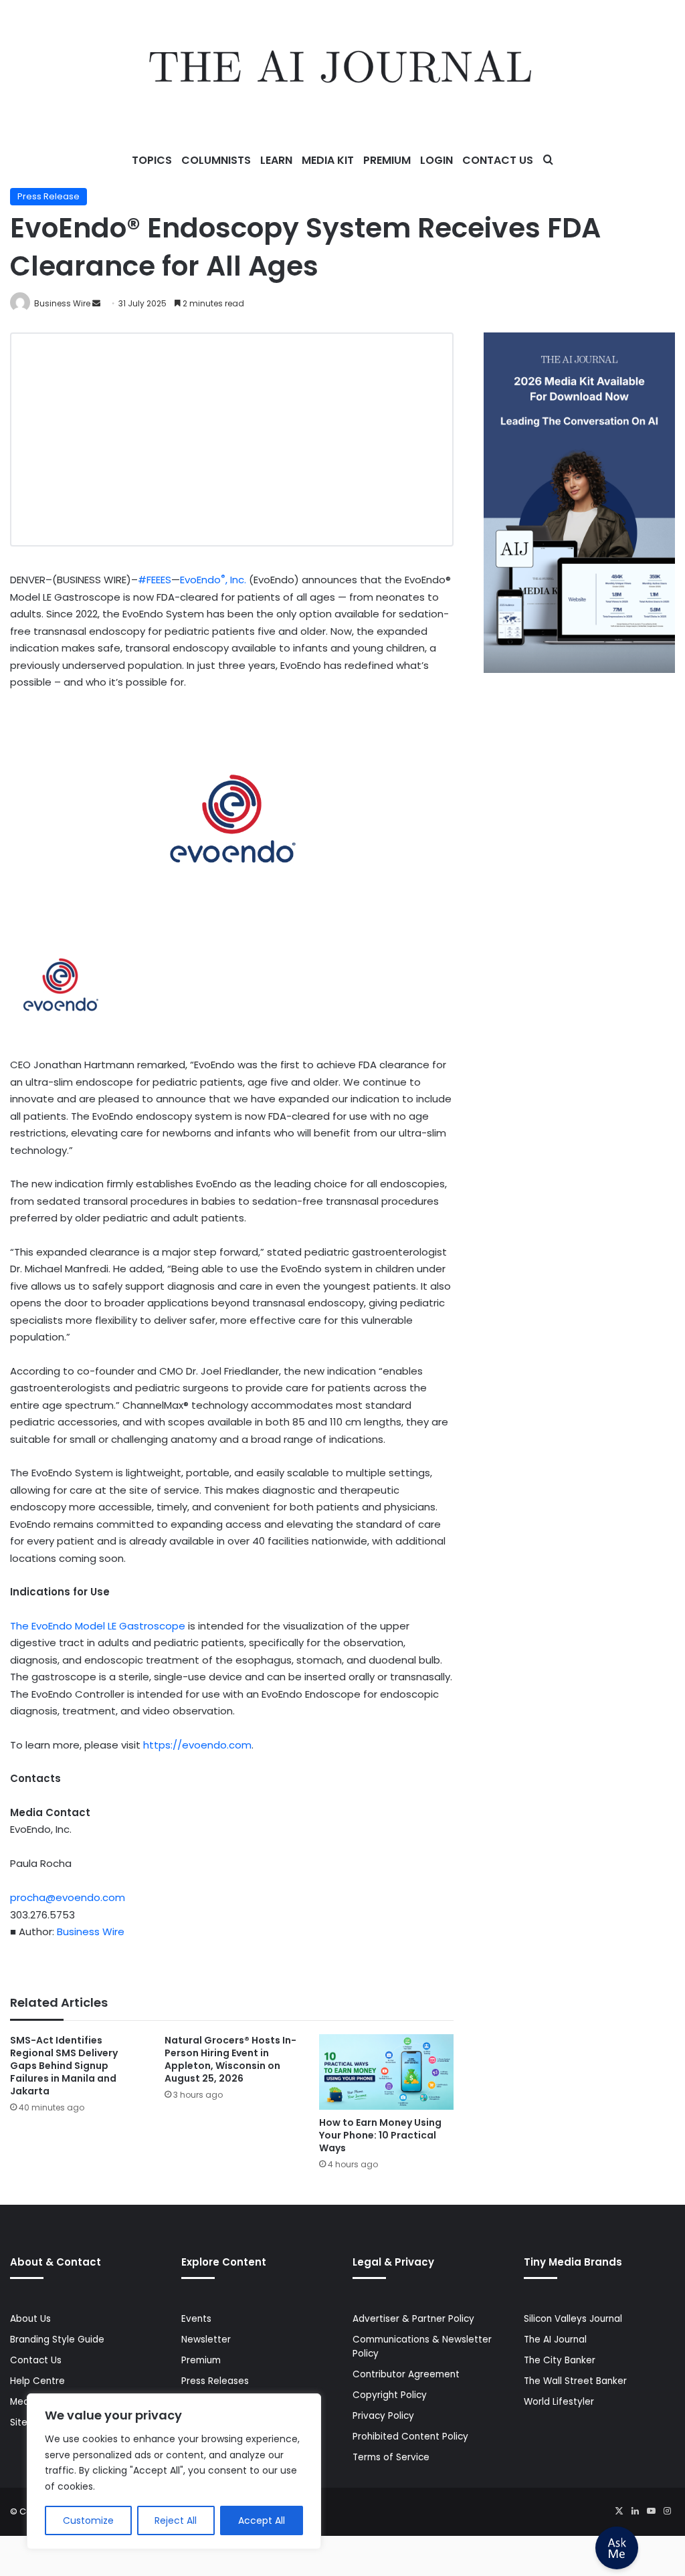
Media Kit (328, 160)
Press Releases (215, 2381)
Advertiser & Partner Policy (413, 2319)
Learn (276, 160)
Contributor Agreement (406, 2374)
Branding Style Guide (57, 2340)
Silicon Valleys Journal (573, 2319)
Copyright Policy (390, 2395)
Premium (387, 160)
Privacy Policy (383, 2416)
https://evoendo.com (197, 1745)
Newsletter (206, 2340)
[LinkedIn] (635, 2511)
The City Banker (560, 2360)
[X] (619, 2511)
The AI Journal (555, 2340)
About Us (30, 2319)
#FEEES (155, 580)
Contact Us (498, 160)
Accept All (262, 2520)
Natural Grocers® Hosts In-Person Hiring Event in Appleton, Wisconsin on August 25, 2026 (230, 2059)
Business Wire (62, 303)
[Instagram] (667, 2511)
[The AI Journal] (342, 70)
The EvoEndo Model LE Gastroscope (98, 1626)
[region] (174, 2471)
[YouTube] (651, 2511)
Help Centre (37, 2381)
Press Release (48, 196)
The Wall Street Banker (575, 2381)
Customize (88, 2520)
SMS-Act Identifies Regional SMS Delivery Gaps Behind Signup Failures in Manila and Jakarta (64, 2066)
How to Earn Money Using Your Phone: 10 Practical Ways (380, 2135)
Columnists (216, 160)
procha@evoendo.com (68, 1897)
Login (436, 160)
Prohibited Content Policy (410, 2437)
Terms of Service (391, 2457)
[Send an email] (96, 303)
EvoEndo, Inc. (213, 580)
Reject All (176, 2520)
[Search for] (548, 161)
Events (196, 2319)
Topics (152, 160)
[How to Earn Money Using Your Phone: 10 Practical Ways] (386, 2072)
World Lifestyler (559, 2402)
